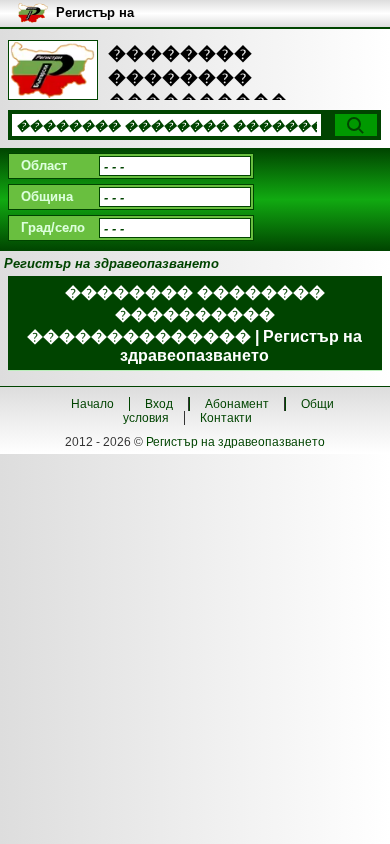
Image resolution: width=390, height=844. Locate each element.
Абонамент (237, 404)
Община (47, 196)
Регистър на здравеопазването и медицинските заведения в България (143, 13)
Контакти (226, 418)
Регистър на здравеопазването (235, 442)
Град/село (53, 227)
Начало (92, 404)
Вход (159, 404)
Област (44, 165)
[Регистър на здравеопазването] (53, 70)
